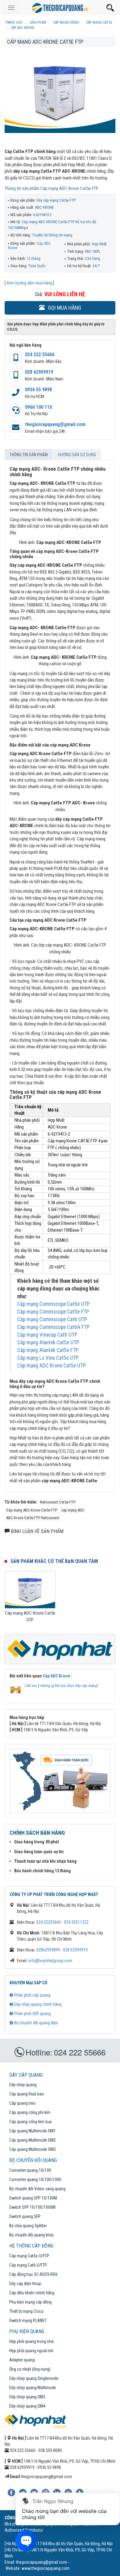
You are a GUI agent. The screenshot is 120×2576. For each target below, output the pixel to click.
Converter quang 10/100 (30, 2170)
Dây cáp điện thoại (25, 2284)
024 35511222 (76, 1922)
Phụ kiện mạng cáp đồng (30, 2302)
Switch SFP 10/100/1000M (32, 2207)
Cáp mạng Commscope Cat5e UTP (53, 1304)
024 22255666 (49, 1922)
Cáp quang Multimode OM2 (32, 2140)
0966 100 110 (38, 407)
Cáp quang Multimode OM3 (32, 2149)
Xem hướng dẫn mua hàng (29, 283)
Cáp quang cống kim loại (30, 2122)
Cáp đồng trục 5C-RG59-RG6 (33, 2274)
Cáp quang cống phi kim (30, 2112)
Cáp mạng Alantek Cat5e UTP (48, 1342)
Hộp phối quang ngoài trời (31, 2351)
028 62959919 (39, 372)
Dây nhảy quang (23, 2085)
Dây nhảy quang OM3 (27, 2397)
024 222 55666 (40, 354)
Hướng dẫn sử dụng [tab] (77, 455)
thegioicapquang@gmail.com (55, 424)
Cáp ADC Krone (56, 1676)
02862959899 (48, 1950)
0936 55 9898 (38, 390)
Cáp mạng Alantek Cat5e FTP (48, 1350)
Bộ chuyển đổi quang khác (32, 2235)
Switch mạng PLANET (28, 2320)
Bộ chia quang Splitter (28, 2226)
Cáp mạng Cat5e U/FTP (29, 2256)
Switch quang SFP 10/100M (33, 2198)
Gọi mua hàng (64, 308)
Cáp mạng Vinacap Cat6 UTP (47, 1335)
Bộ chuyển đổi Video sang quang (37, 2189)
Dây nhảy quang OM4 (27, 2406)
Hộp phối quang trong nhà (31, 2341)
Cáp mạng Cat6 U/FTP (28, 2265)
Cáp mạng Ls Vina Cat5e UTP (48, 1358)
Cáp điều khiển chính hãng (32, 2293)
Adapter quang (22, 2360)
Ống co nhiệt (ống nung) (30, 2369)
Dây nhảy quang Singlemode (34, 2378)
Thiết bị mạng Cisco (26, 2311)
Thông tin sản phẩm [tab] (29, 455)
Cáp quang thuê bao (27, 2094)
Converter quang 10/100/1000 (35, 2180)
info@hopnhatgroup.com (50, 1961)
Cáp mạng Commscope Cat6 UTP (52, 1319)
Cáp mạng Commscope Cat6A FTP (53, 1327)
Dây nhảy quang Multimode (33, 2388)
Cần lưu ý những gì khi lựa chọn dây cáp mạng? (62, 1686)
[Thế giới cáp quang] (60, 8)
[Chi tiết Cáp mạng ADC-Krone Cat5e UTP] (30, 1590)
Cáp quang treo (22, 2103)
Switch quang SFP (25, 2216)
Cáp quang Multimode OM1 (32, 2131)
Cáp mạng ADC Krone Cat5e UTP (52, 1366)
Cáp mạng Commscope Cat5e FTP (53, 1312)
